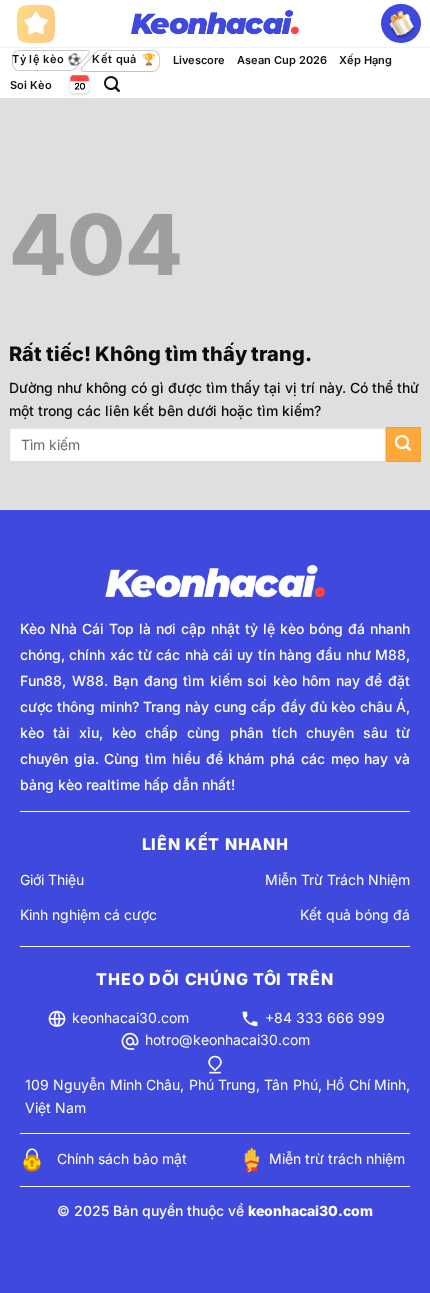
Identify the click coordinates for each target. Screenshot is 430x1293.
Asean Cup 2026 (282, 60)
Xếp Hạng (365, 60)
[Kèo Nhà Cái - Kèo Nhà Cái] (215, 24)
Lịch (78, 84)
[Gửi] (403, 444)
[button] (112, 84)
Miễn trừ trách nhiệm (337, 1158)
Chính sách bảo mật (122, 1158)
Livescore (199, 60)
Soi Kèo (31, 85)
